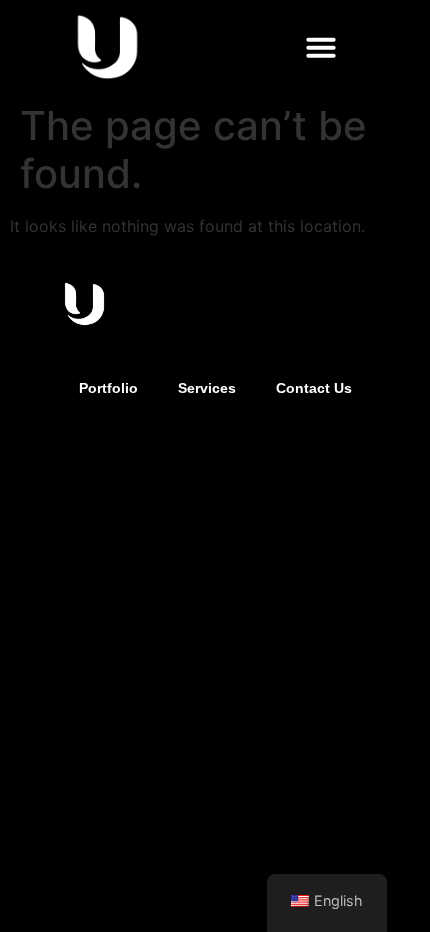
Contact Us (314, 388)
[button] (321, 47)
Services (207, 388)
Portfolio (108, 388)
